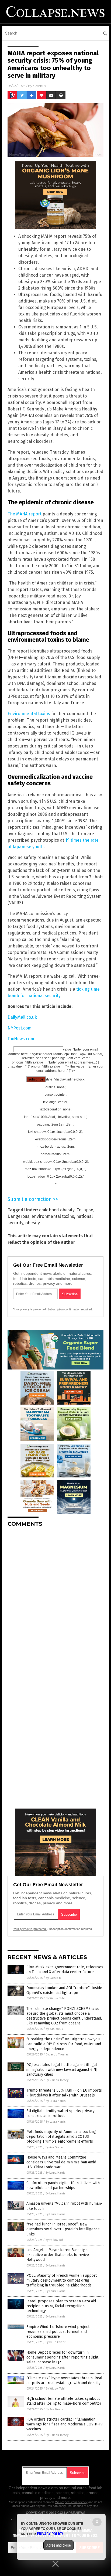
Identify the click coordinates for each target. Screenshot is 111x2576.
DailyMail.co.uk (22, 1017)
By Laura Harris (56, 2101)
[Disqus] (55, 1599)
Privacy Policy (50, 2534)
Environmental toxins (29, 714)
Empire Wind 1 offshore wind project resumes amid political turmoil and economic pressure (58, 2332)
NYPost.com (20, 1028)
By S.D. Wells (54, 2029)
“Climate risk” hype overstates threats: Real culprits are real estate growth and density (64, 2380)
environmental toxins (53, 1216)
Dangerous (18, 1216)
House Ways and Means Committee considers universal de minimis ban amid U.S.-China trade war (61, 2162)
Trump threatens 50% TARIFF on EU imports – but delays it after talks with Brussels (64, 2093)
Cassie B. (40, 86)
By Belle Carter (55, 2342)
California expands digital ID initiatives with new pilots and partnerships (63, 2185)
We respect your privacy (71, 2502)
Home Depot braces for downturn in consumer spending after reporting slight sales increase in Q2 (62, 2357)
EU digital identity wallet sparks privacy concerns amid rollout (60, 2113)
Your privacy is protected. (30, 1309)
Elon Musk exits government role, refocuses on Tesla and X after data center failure (65, 1970)
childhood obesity (57, 1210)
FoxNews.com (21, 1039)
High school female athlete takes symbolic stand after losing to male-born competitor (64, 2401)
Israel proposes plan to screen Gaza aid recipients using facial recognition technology (61, 2306)
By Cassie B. (54, 1978)
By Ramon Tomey (57, 2080)
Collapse (85, 1210)
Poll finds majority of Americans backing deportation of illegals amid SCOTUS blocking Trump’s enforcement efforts (61, 2137)
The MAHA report (25, 514)
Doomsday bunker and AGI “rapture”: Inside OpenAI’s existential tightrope (64, 1990)
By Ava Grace (54, 2147)
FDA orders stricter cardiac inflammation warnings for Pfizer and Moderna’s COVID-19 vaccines (65, 2424)
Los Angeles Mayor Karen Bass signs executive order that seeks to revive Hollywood (58, 2255)
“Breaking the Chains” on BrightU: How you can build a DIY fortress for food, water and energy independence (64, 2044)
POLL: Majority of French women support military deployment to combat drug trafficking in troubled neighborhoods (62, 2280)
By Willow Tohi (55, 1998)
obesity (33, 1223)
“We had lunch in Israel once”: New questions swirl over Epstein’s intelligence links (63, 2229)
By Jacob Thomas (57, 2055)
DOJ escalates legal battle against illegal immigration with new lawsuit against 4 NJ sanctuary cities (62, 2070)
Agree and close (59, 2545)
